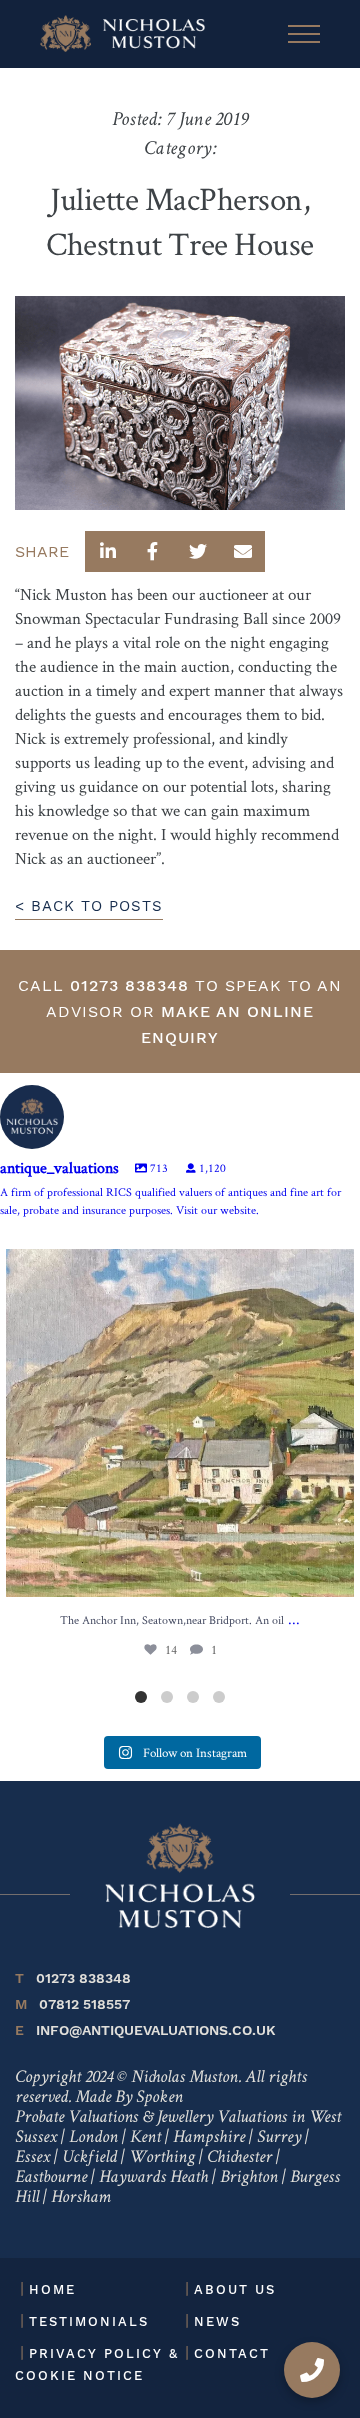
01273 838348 (129, 985)
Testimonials (89, 2321)
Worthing (162, 2158)
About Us (235, 2289)
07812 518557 (72, 2004)
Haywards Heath (153, 2178)
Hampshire (209, 2138)
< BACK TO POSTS (89, 906)
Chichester (239, 2158)
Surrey (279, 2138)
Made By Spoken (129, 2098)
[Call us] (312, 2370)
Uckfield (89, 2158)
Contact (232, 2353)
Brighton (249, 2178)
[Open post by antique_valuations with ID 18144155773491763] (180, 1423)
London (93, 2138)
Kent (145, 2138)
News (217, 2321)
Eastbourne (51, 2178)
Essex (32, 2158)
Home (52, 2289)
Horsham (81, 2198)
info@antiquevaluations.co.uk (145, 2030)
